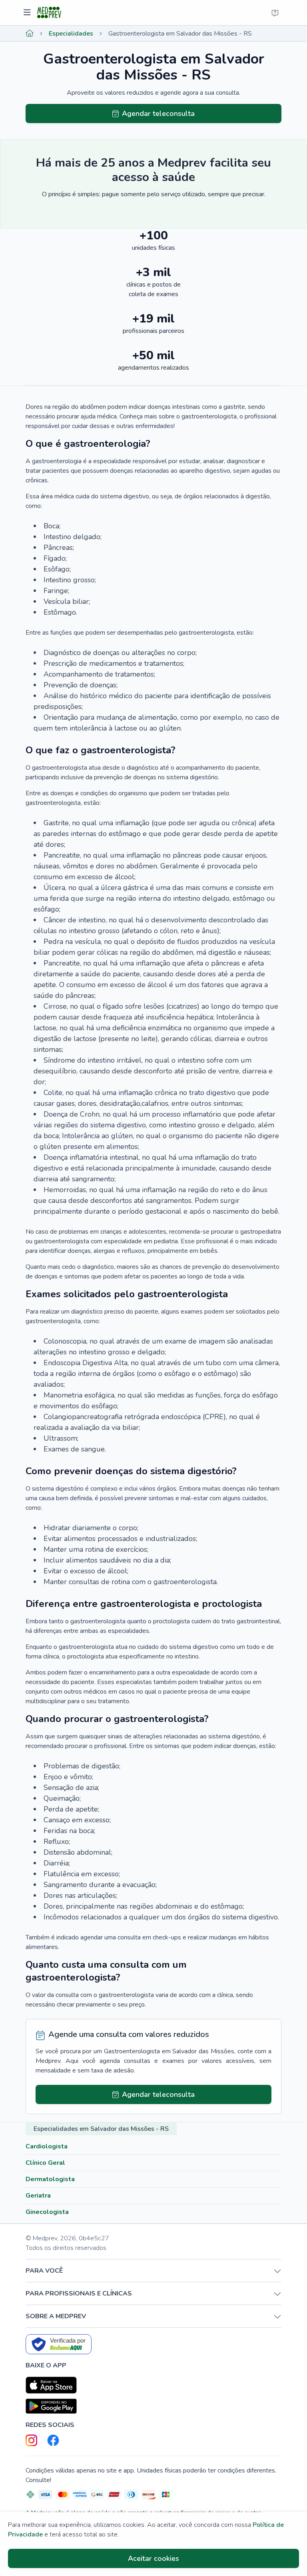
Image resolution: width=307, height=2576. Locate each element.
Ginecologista (47, 2212)
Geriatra (38, 2196)
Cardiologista (47, 2146)
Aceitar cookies (153, 2558)
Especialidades (71, 34)
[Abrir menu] (28, 13)
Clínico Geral (45, 2163)
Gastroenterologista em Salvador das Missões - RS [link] (180, 34)
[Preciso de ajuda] (275, 13)
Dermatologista (50, 2179)
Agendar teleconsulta (158, 113)
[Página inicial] (30, 34)
